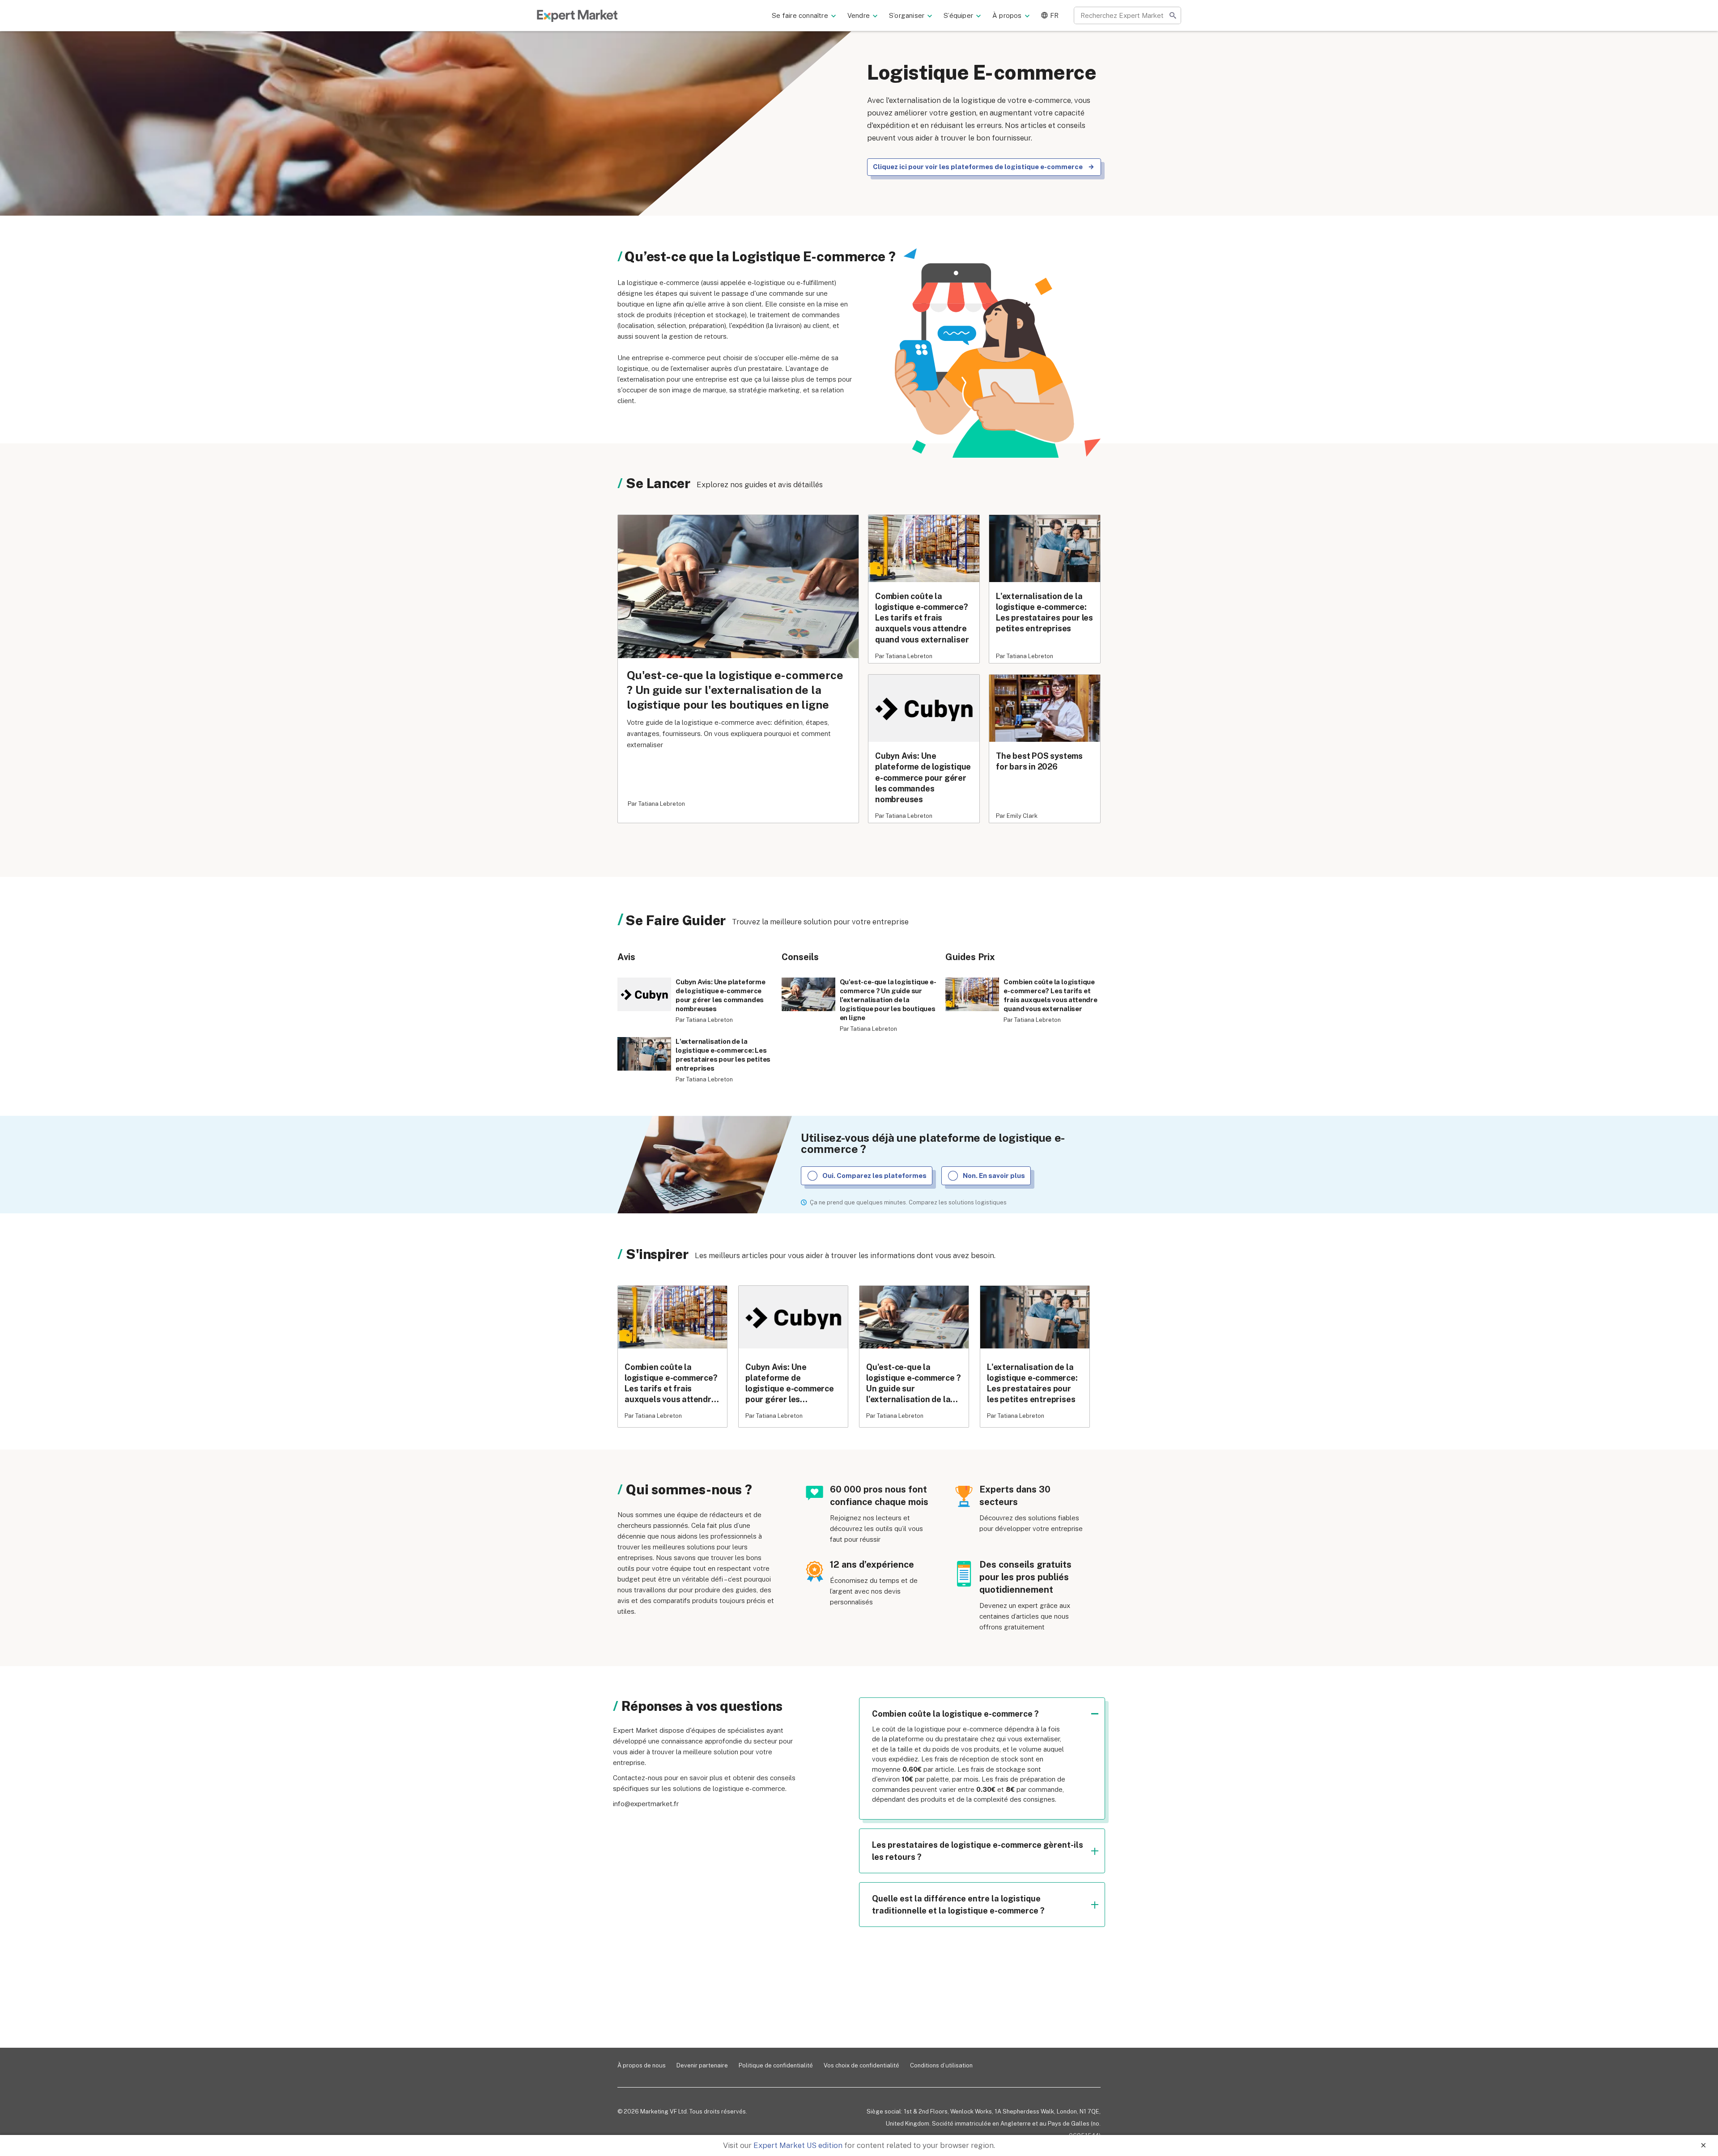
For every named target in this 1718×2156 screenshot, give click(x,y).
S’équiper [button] (958, 15)
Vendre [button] (859, 15)
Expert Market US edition (798, 2145)
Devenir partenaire (702, 2065)
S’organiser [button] (907, 15)
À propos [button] (1007, 15)
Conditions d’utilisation (941, 2065)
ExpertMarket (577, 16)
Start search (1173, 15)
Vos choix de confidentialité (861, 2065)
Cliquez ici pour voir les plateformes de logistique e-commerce (978, 167)
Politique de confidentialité (776, 2065)
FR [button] (1054, 15)
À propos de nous (642, 2065)
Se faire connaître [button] (800, 15)
